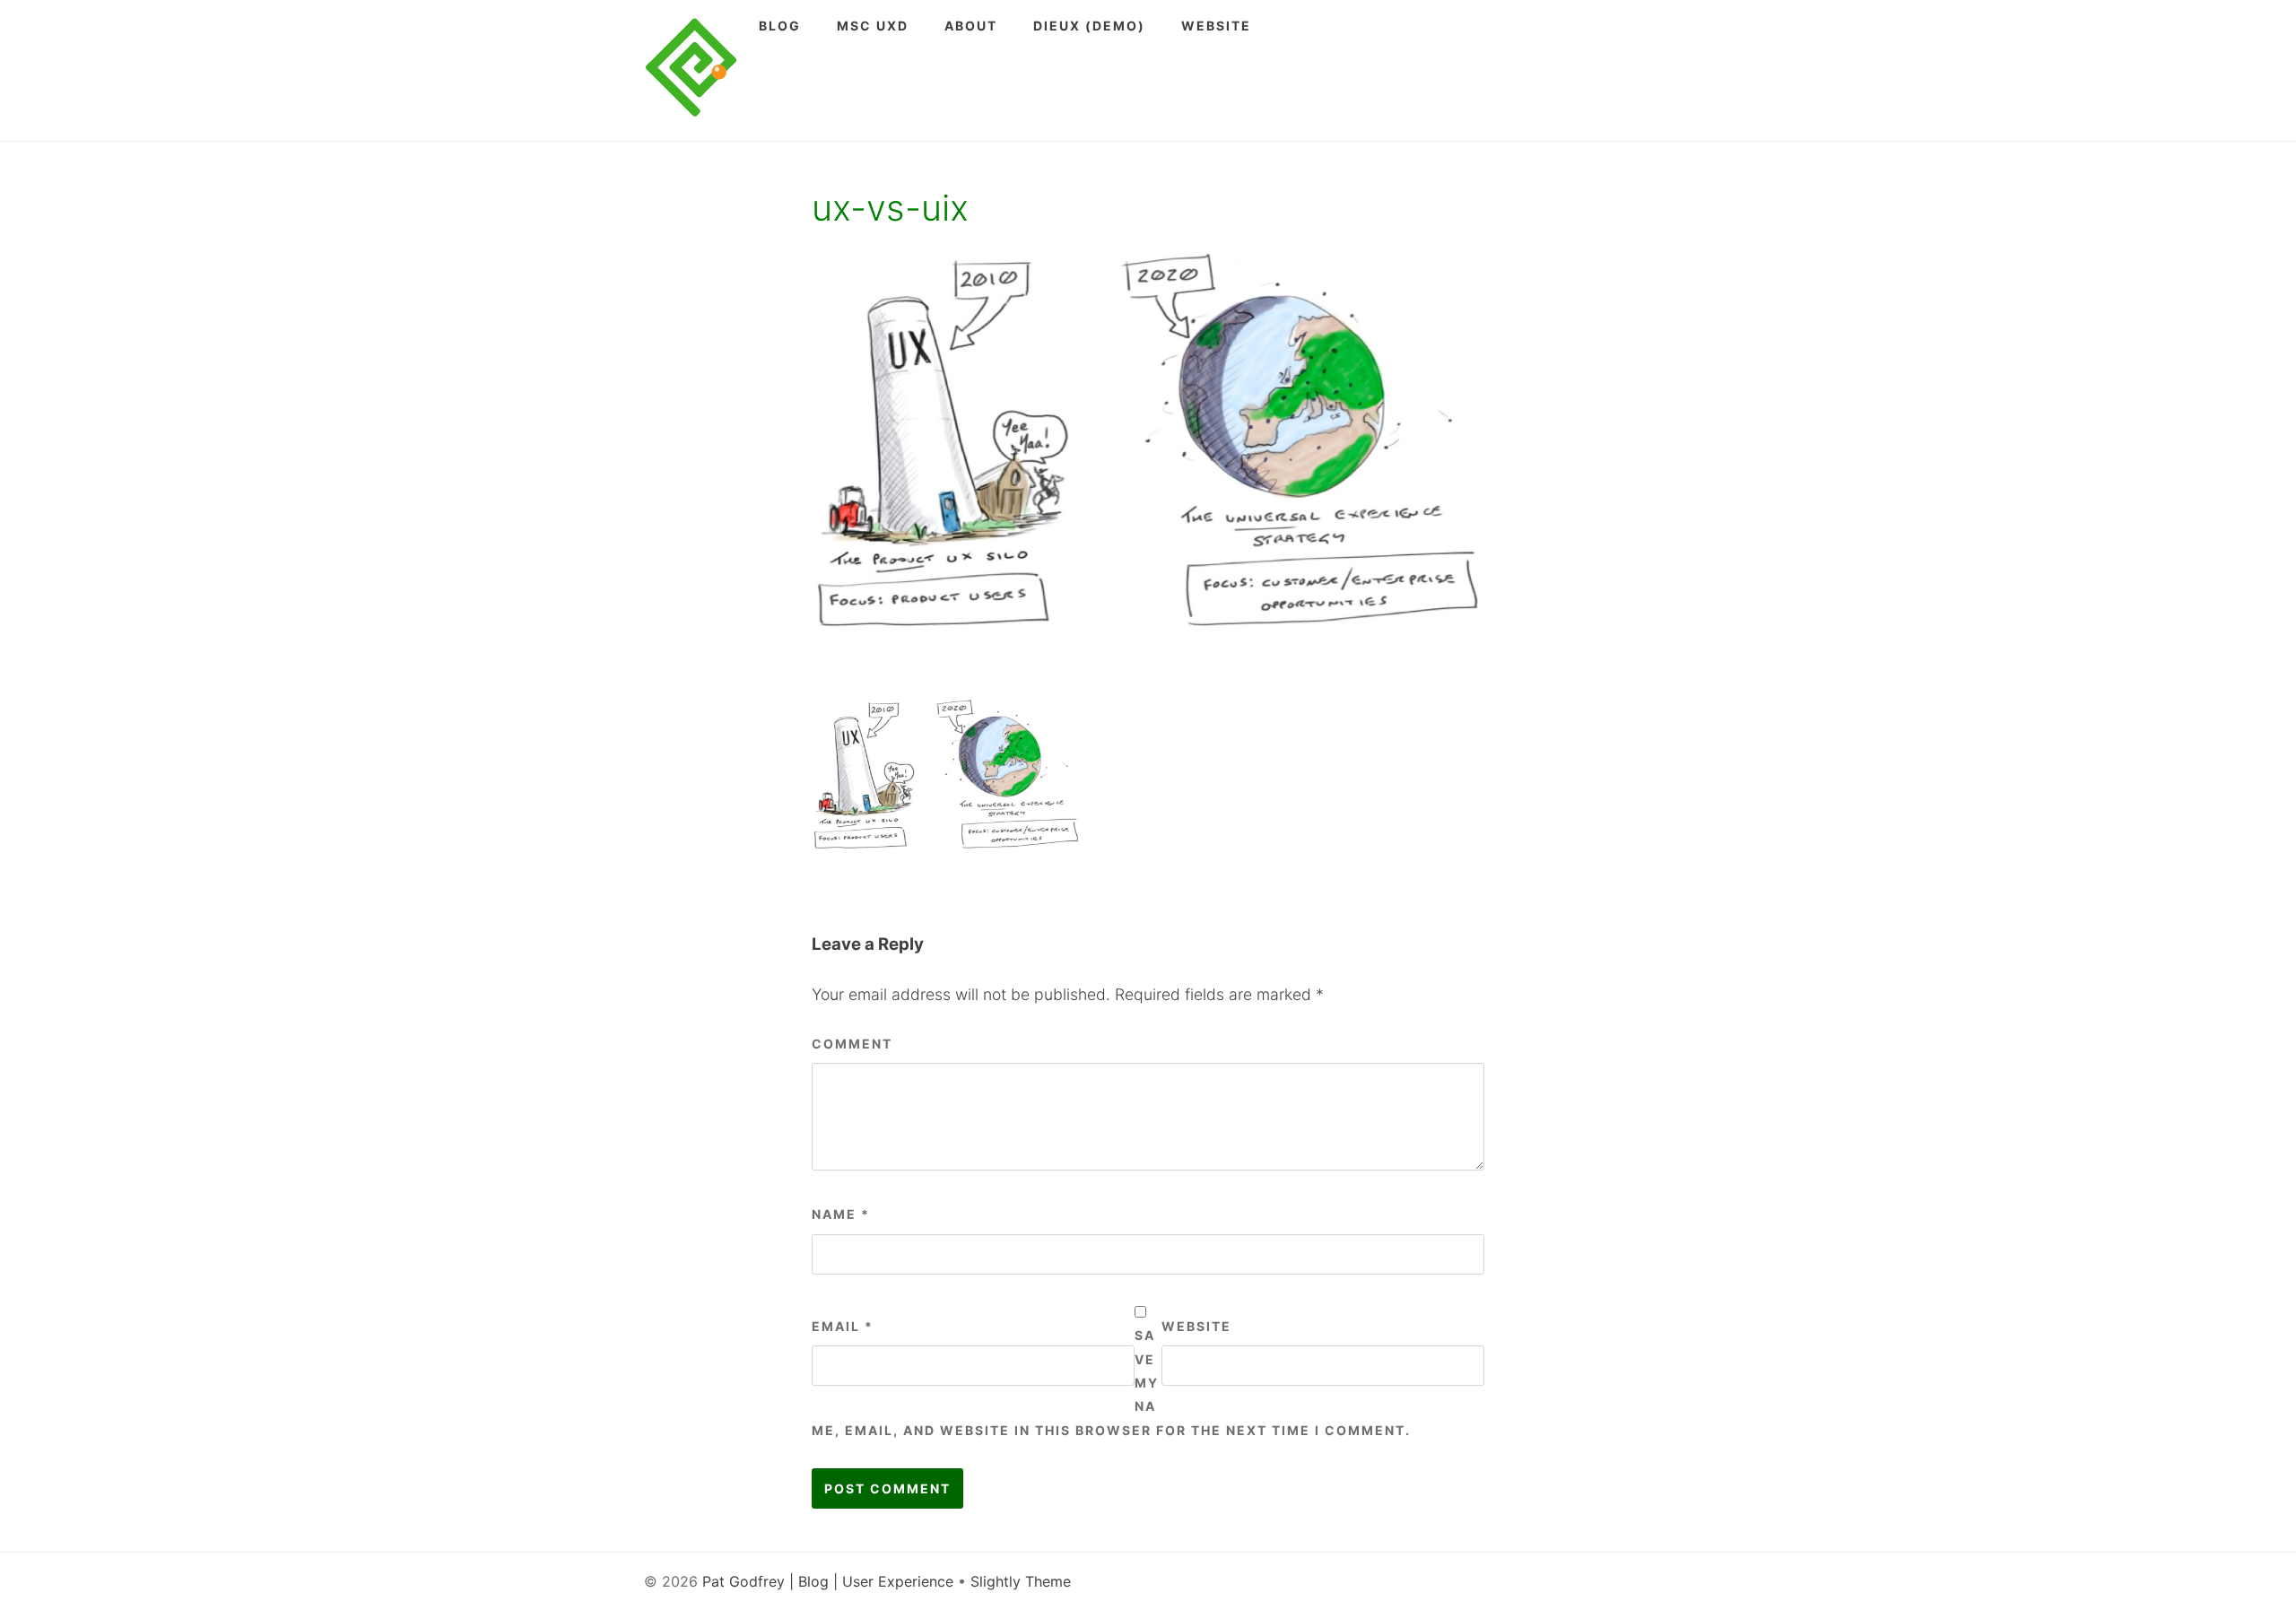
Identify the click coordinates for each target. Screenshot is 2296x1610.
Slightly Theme (1021, 1581)
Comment (852, 1044)
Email (843, 1326)
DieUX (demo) (1089, 26)
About (971, 26)
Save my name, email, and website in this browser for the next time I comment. (1111, 1383)
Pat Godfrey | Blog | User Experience (828, 1581)
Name (841, 1214)
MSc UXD (873, 26)
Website (1216, 26)
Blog (780, 26)
